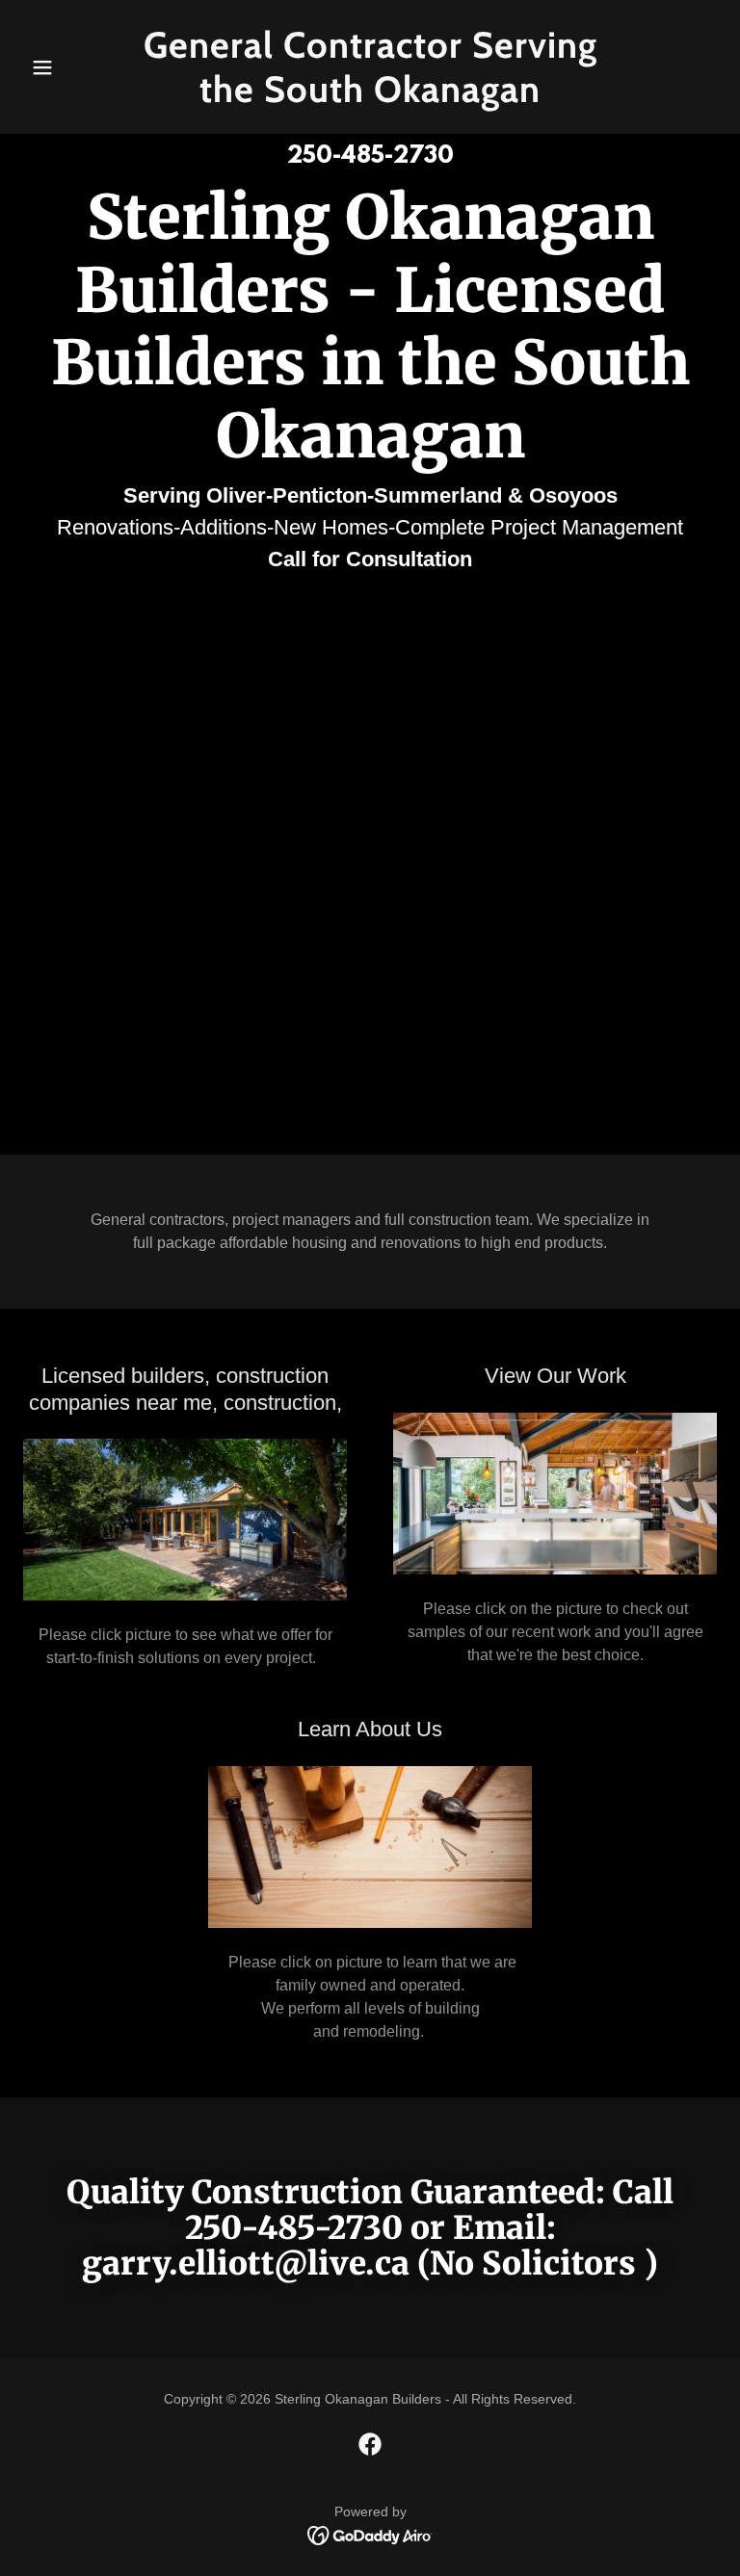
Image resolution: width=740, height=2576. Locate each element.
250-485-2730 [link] (370, 157)
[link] (370, 97)
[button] (75, 67)
